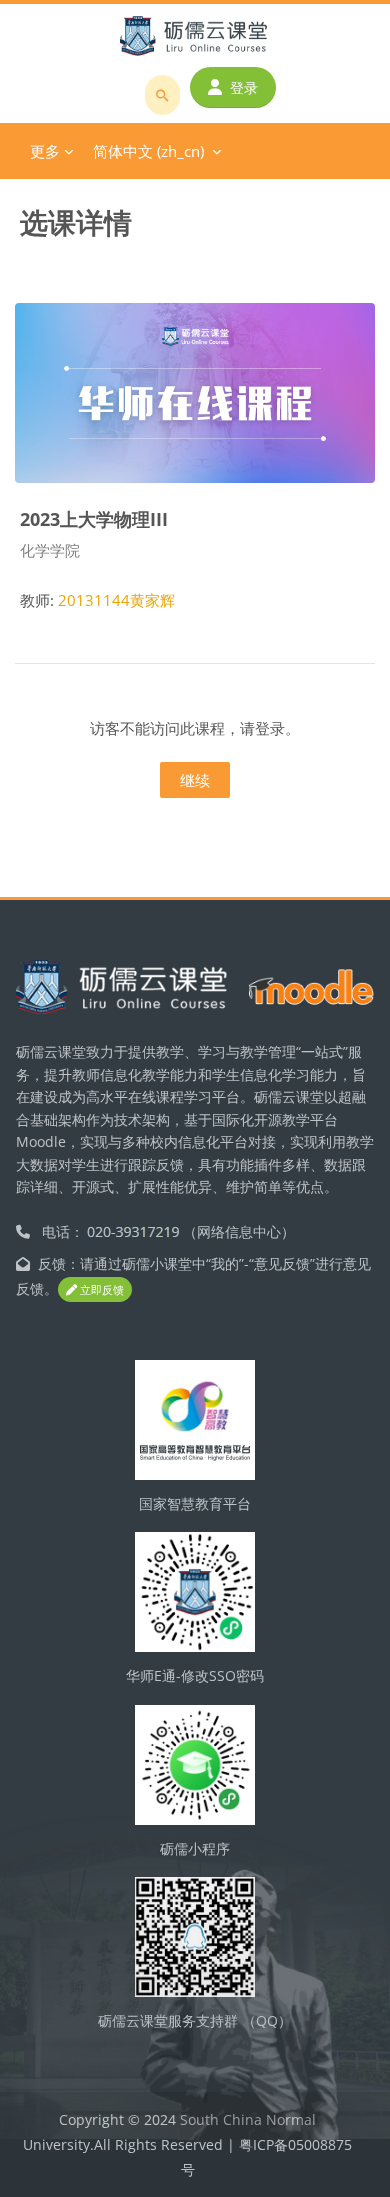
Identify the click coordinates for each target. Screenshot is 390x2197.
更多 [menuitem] (45, 151)
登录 (244, 87)
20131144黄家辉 (116, 600)
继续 (195, 780)
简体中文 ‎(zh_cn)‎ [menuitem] (148, 151)
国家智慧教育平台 (195, 1503)
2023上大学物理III (94, 518)
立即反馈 (100, 1289)
